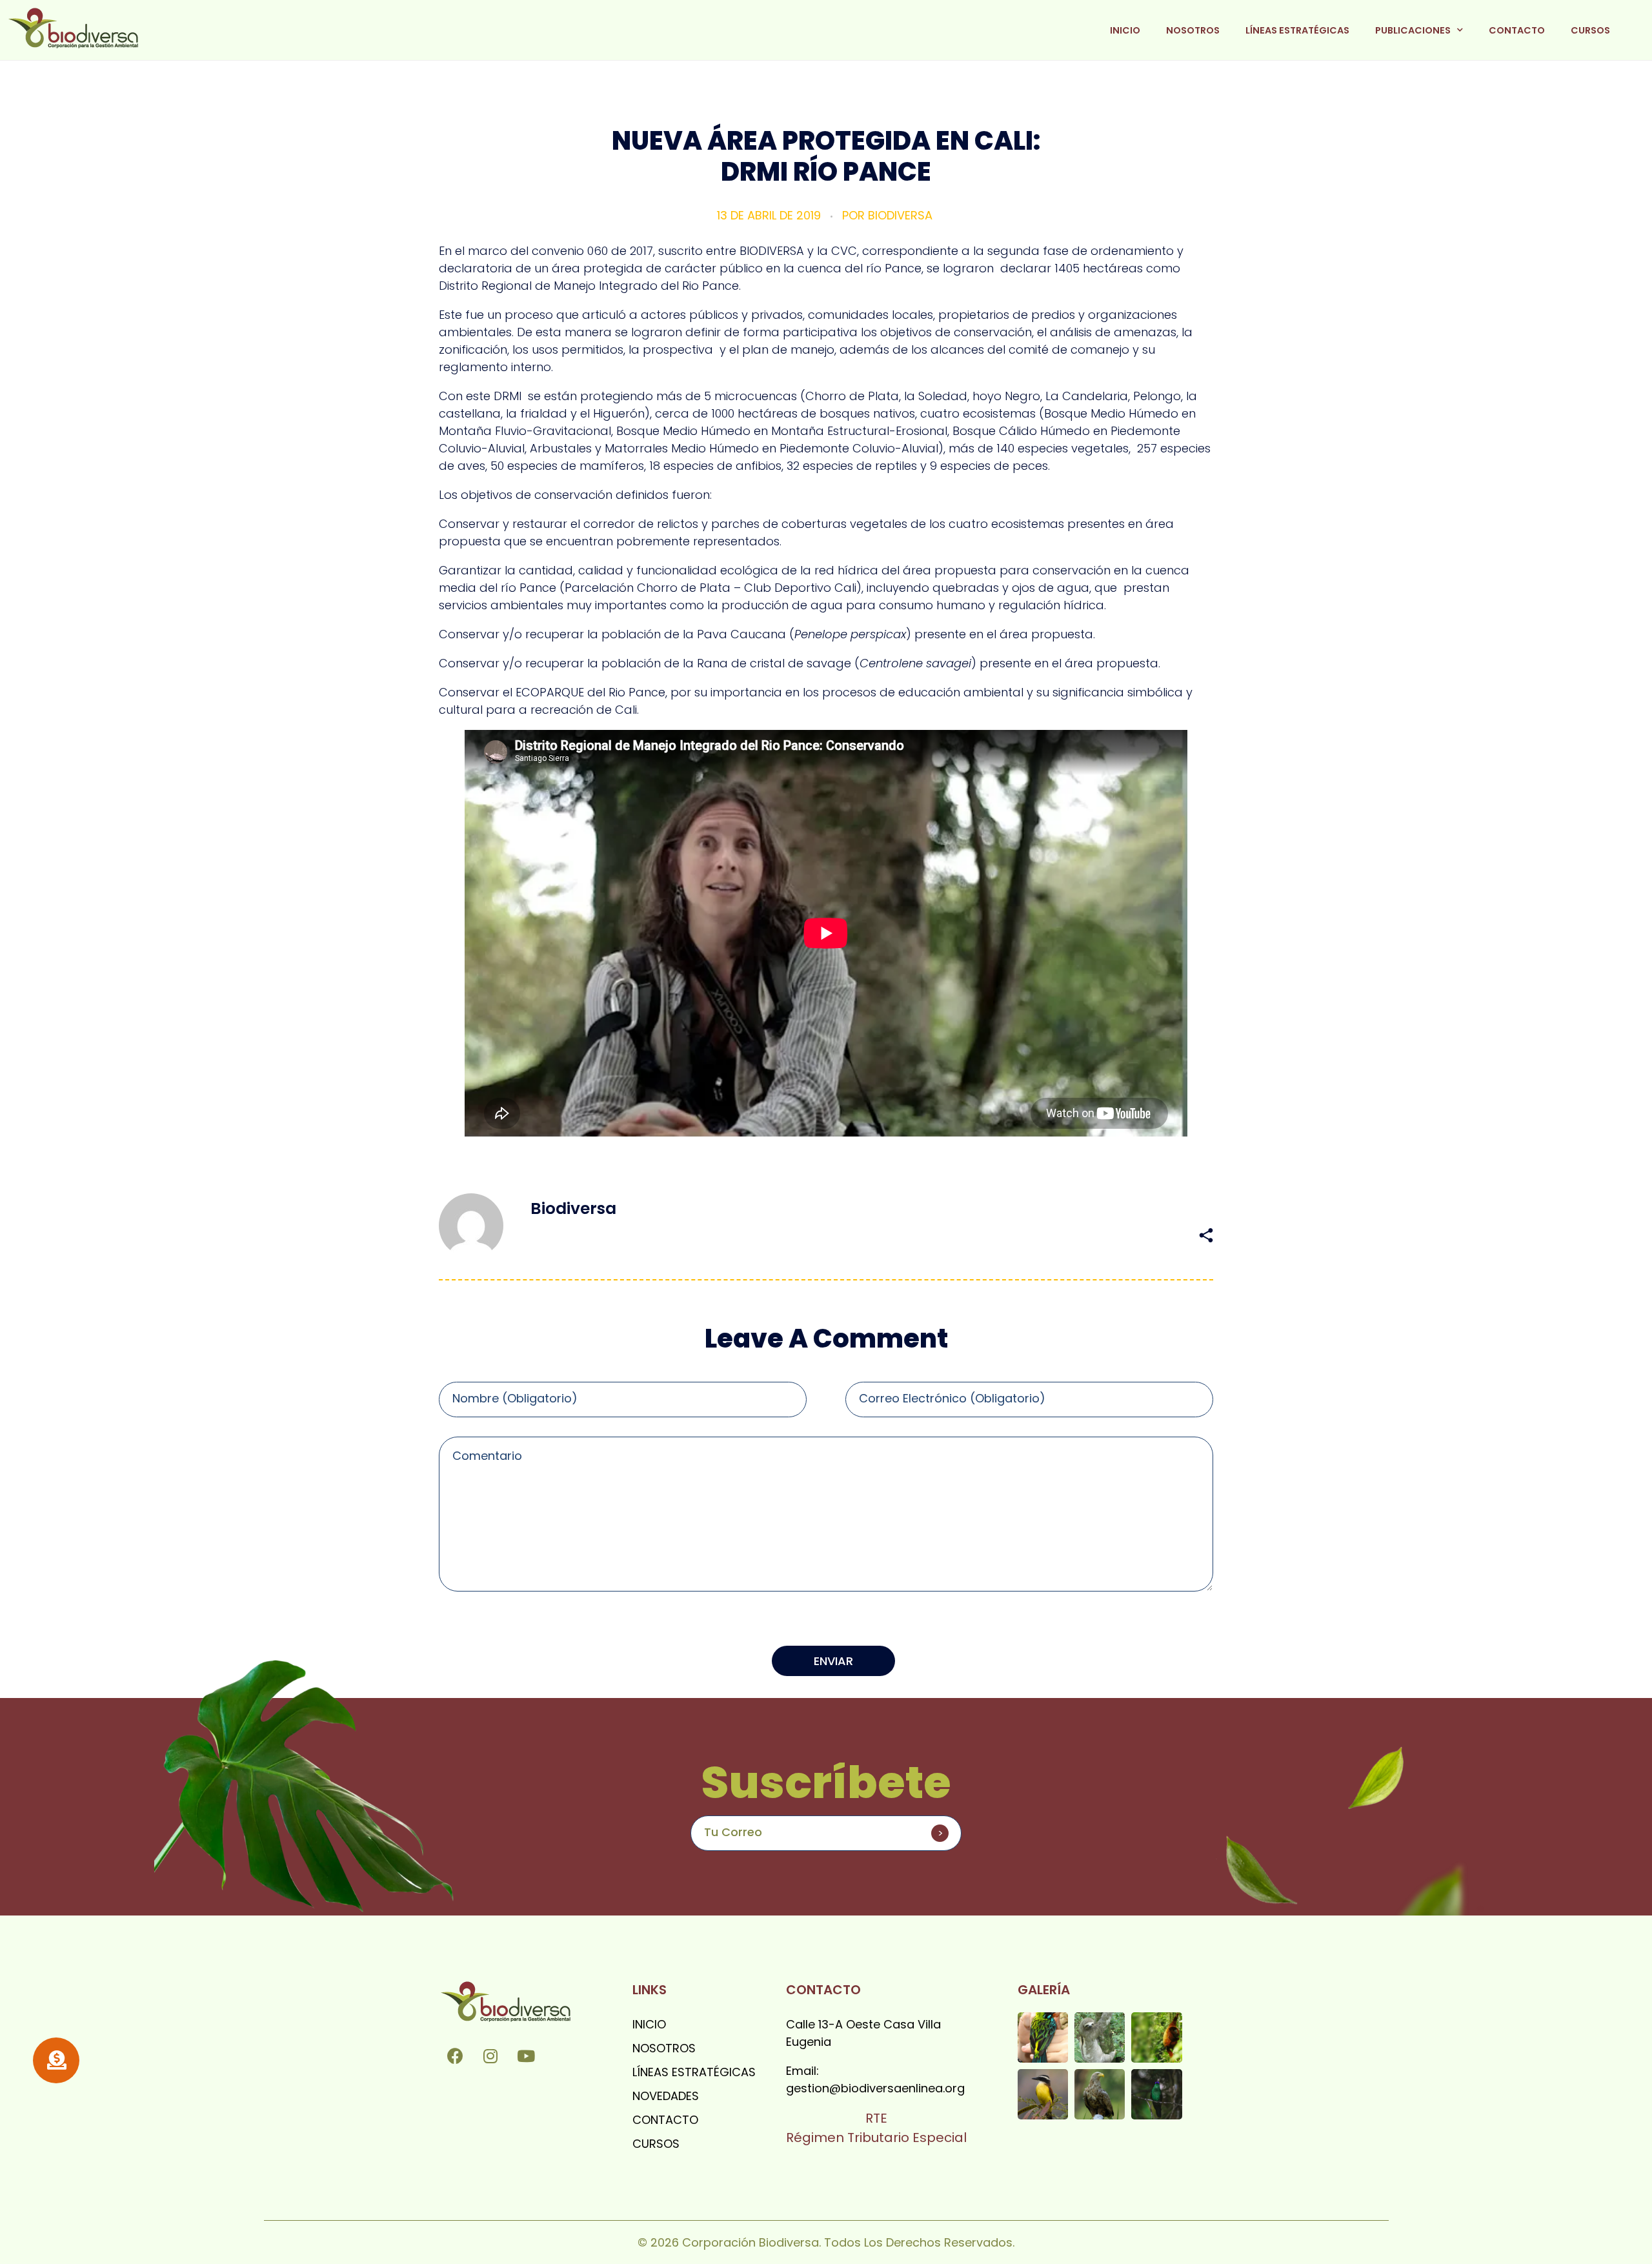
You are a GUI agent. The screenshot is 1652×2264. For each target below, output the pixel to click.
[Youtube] (526, 2056)
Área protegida (937, 1235)
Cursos (1590, 30)
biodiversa (900, 215)
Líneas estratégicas (1297, 30)
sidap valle (1120, 1235)
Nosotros (1193, 30)
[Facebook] (455, 2056)
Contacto (1517, 30)
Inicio (1125, 30)
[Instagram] (490, 2056)
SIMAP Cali (1174, 1235)
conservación (1007, 1235)
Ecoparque (1066, 1235)
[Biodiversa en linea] (73, 28)
